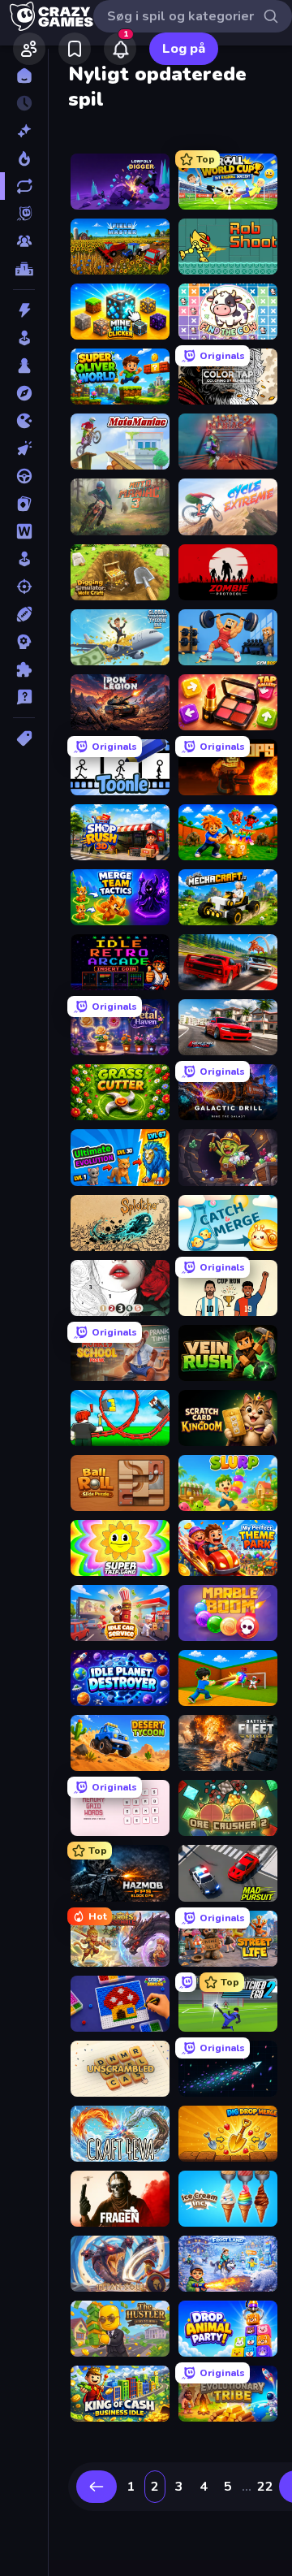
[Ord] (24, 531)
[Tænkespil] (24, 669)
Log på (184, 49)
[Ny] (24, 131)
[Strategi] (24, 642)
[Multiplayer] (24, 241)
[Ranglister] (24, 269)
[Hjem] (24, 76)
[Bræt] (24, 366)
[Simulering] (24, 559)
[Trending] (24, 158)
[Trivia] (24, 697)
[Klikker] (24, 448)
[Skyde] (24, 587)
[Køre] (24, 476)
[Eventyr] (24, 393)
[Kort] (24, 504)
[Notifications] (120, 49)
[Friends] (29, 49)
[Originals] (24, 214)
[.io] (24, 421)
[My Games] (75, 49)
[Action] (24, 310)
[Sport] (24, 614)
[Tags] (24, 738)
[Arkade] (24, 338)
